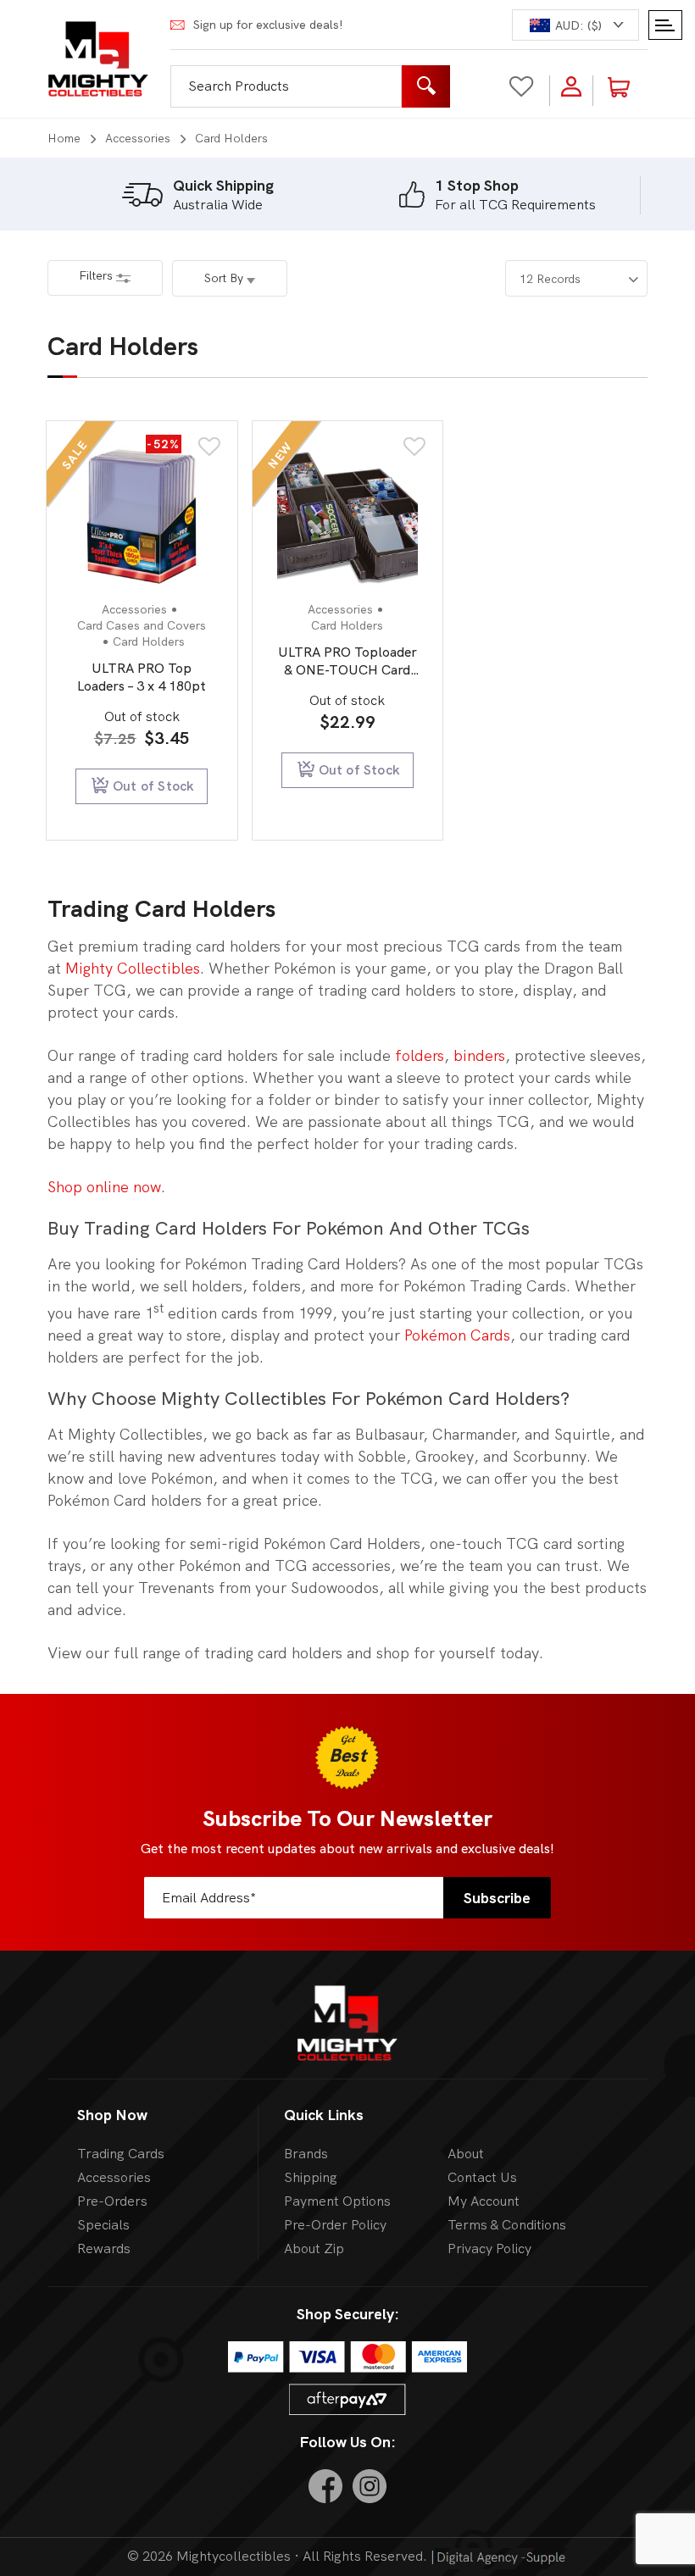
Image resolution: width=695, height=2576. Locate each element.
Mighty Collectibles (133, 968)
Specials (103, 2225)
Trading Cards (121, 2154)
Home (64, 138)
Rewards (104, 2248)
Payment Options (337, 2201)
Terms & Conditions (507, 2225)
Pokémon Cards (457, 1335)
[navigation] (575, 25)
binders (479, 1055)
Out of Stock (153, 786)
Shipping (311, 2177)
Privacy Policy (489, 2248)
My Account (484, 2201)
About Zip (314, 2248)
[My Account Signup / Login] (571, 86)
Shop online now (104, 1187)
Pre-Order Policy (335, 2225)
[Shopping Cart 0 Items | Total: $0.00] (628, 86)
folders (420, 1055)
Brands (306, 2154)
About (466, 2154)
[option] (197, 195)
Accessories (138, 138)
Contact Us (482, 2177)
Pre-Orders (112, 2201)
